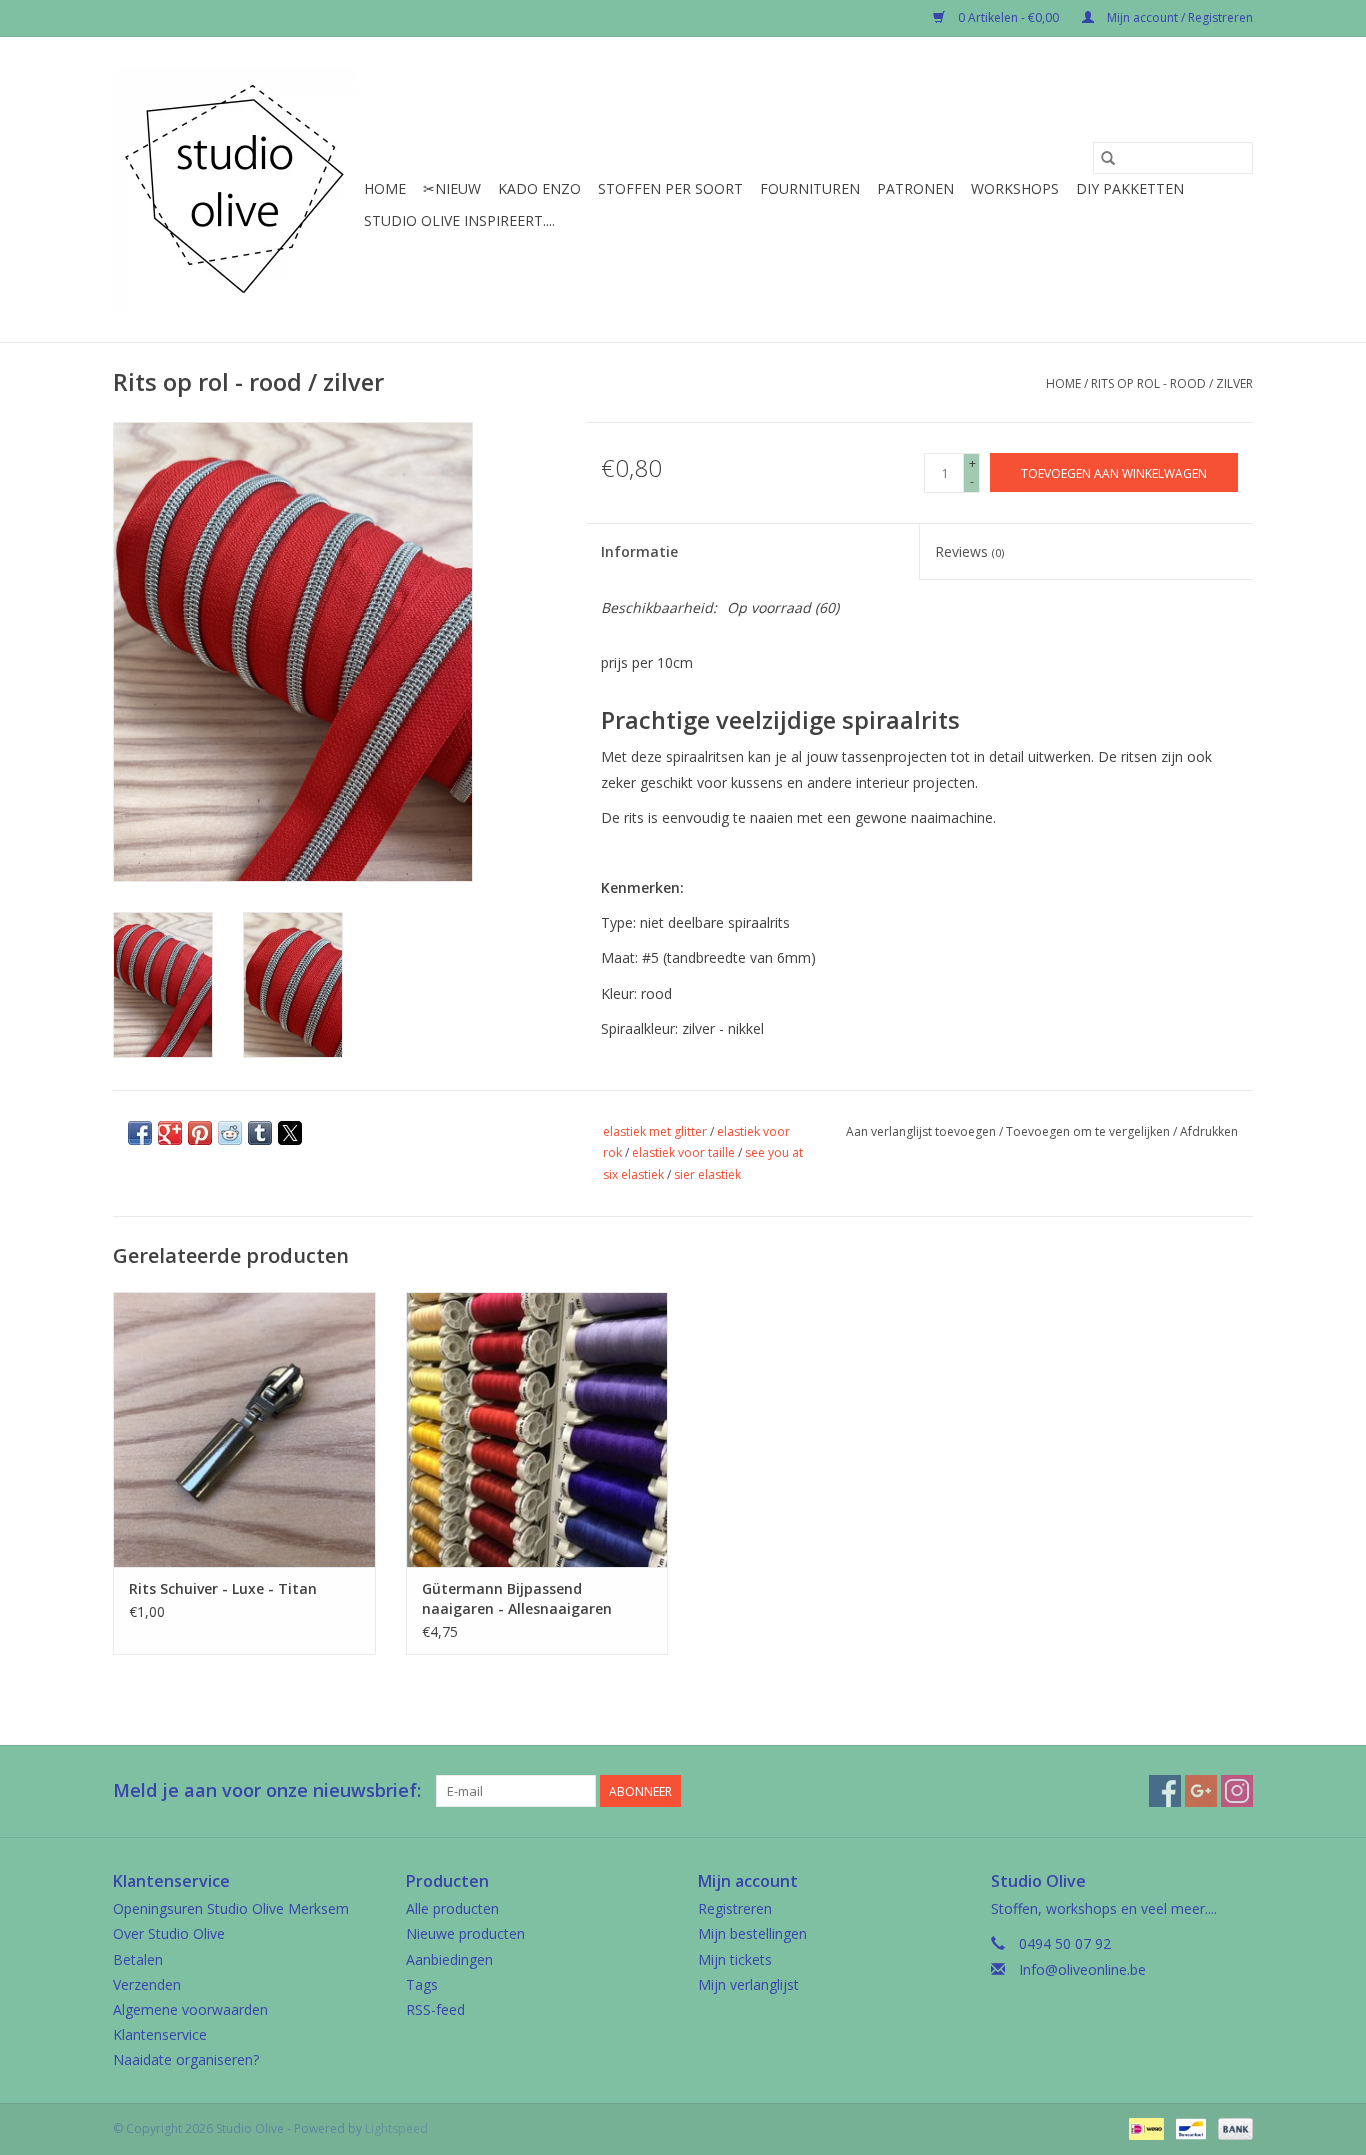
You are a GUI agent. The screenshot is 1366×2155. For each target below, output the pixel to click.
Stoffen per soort (670, 188)
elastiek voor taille (683, 1152)
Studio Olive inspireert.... (459, 220)
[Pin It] (200, 1133)
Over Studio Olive (169, 1933)
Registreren (735, 1908)
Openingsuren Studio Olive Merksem (231, 1908)
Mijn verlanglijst (748, 1984)
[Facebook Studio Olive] (1165, 1791)
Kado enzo (539, 188)
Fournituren (810, 188)
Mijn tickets (735, 1959)
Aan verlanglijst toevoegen (922, 1131)
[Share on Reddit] (230, 1133)
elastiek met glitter (655, 1131)
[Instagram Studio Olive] (1237, 1791)
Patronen (915, 188)
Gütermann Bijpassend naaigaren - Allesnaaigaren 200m (517, 1599)
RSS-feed (435, 2009)
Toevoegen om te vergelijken (1089, 1131)
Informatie (639, 551)
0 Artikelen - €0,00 (1008, 17)
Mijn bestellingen (752, 1933)
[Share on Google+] (170, 1133)
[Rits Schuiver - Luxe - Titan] (244, 1429)
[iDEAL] (1144, 2127)
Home (385, 188)
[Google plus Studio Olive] (1201, 1791)
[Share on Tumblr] (260, 1133)
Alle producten (452, 1908)
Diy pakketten (1130, 188)
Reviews (969, 551)
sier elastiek (707, 1174)
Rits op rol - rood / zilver (1172, 383)
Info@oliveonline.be (1082, 1969)
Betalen (138, 1959)
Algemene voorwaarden (190, 2009)
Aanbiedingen (449, 1959)
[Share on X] (290, 1133)
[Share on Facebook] (140, 1133)
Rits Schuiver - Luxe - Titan (223, 1588)
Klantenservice (160, 2034)
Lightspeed (396, 2128)
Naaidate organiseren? (186, 2059)
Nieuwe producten (465, 1933)
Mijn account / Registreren (1178, 17)
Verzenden (147, 1984)
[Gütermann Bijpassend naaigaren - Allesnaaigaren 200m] (537, 1429)
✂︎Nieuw (452, 188)
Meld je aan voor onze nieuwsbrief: (267, 1790)
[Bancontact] (1189, 2127)
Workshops (1015, 188)
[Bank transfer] (1232, 2127)
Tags (422, 1984)
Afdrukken (1209, 1131)
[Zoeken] (1108, 158)
